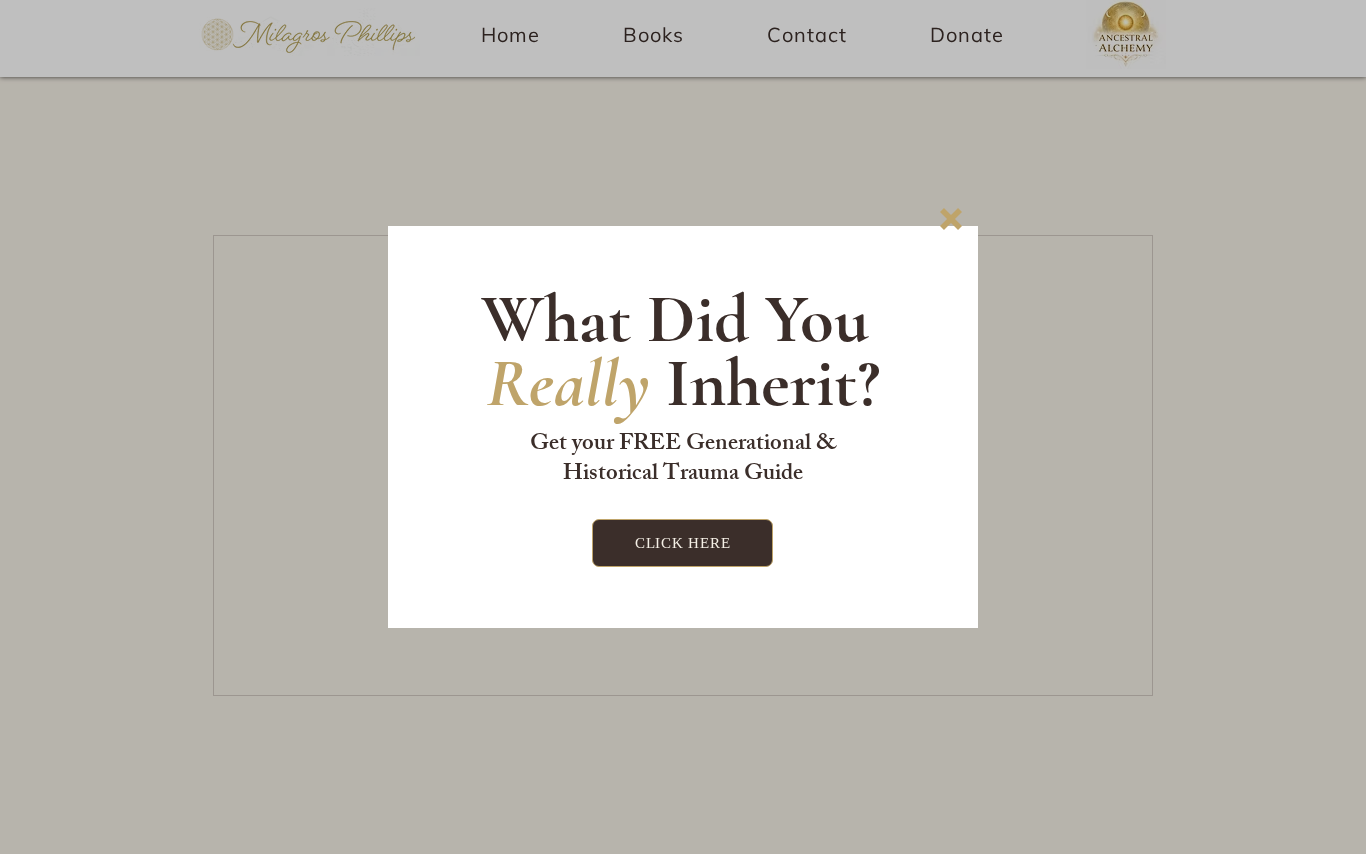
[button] (951, 219)
